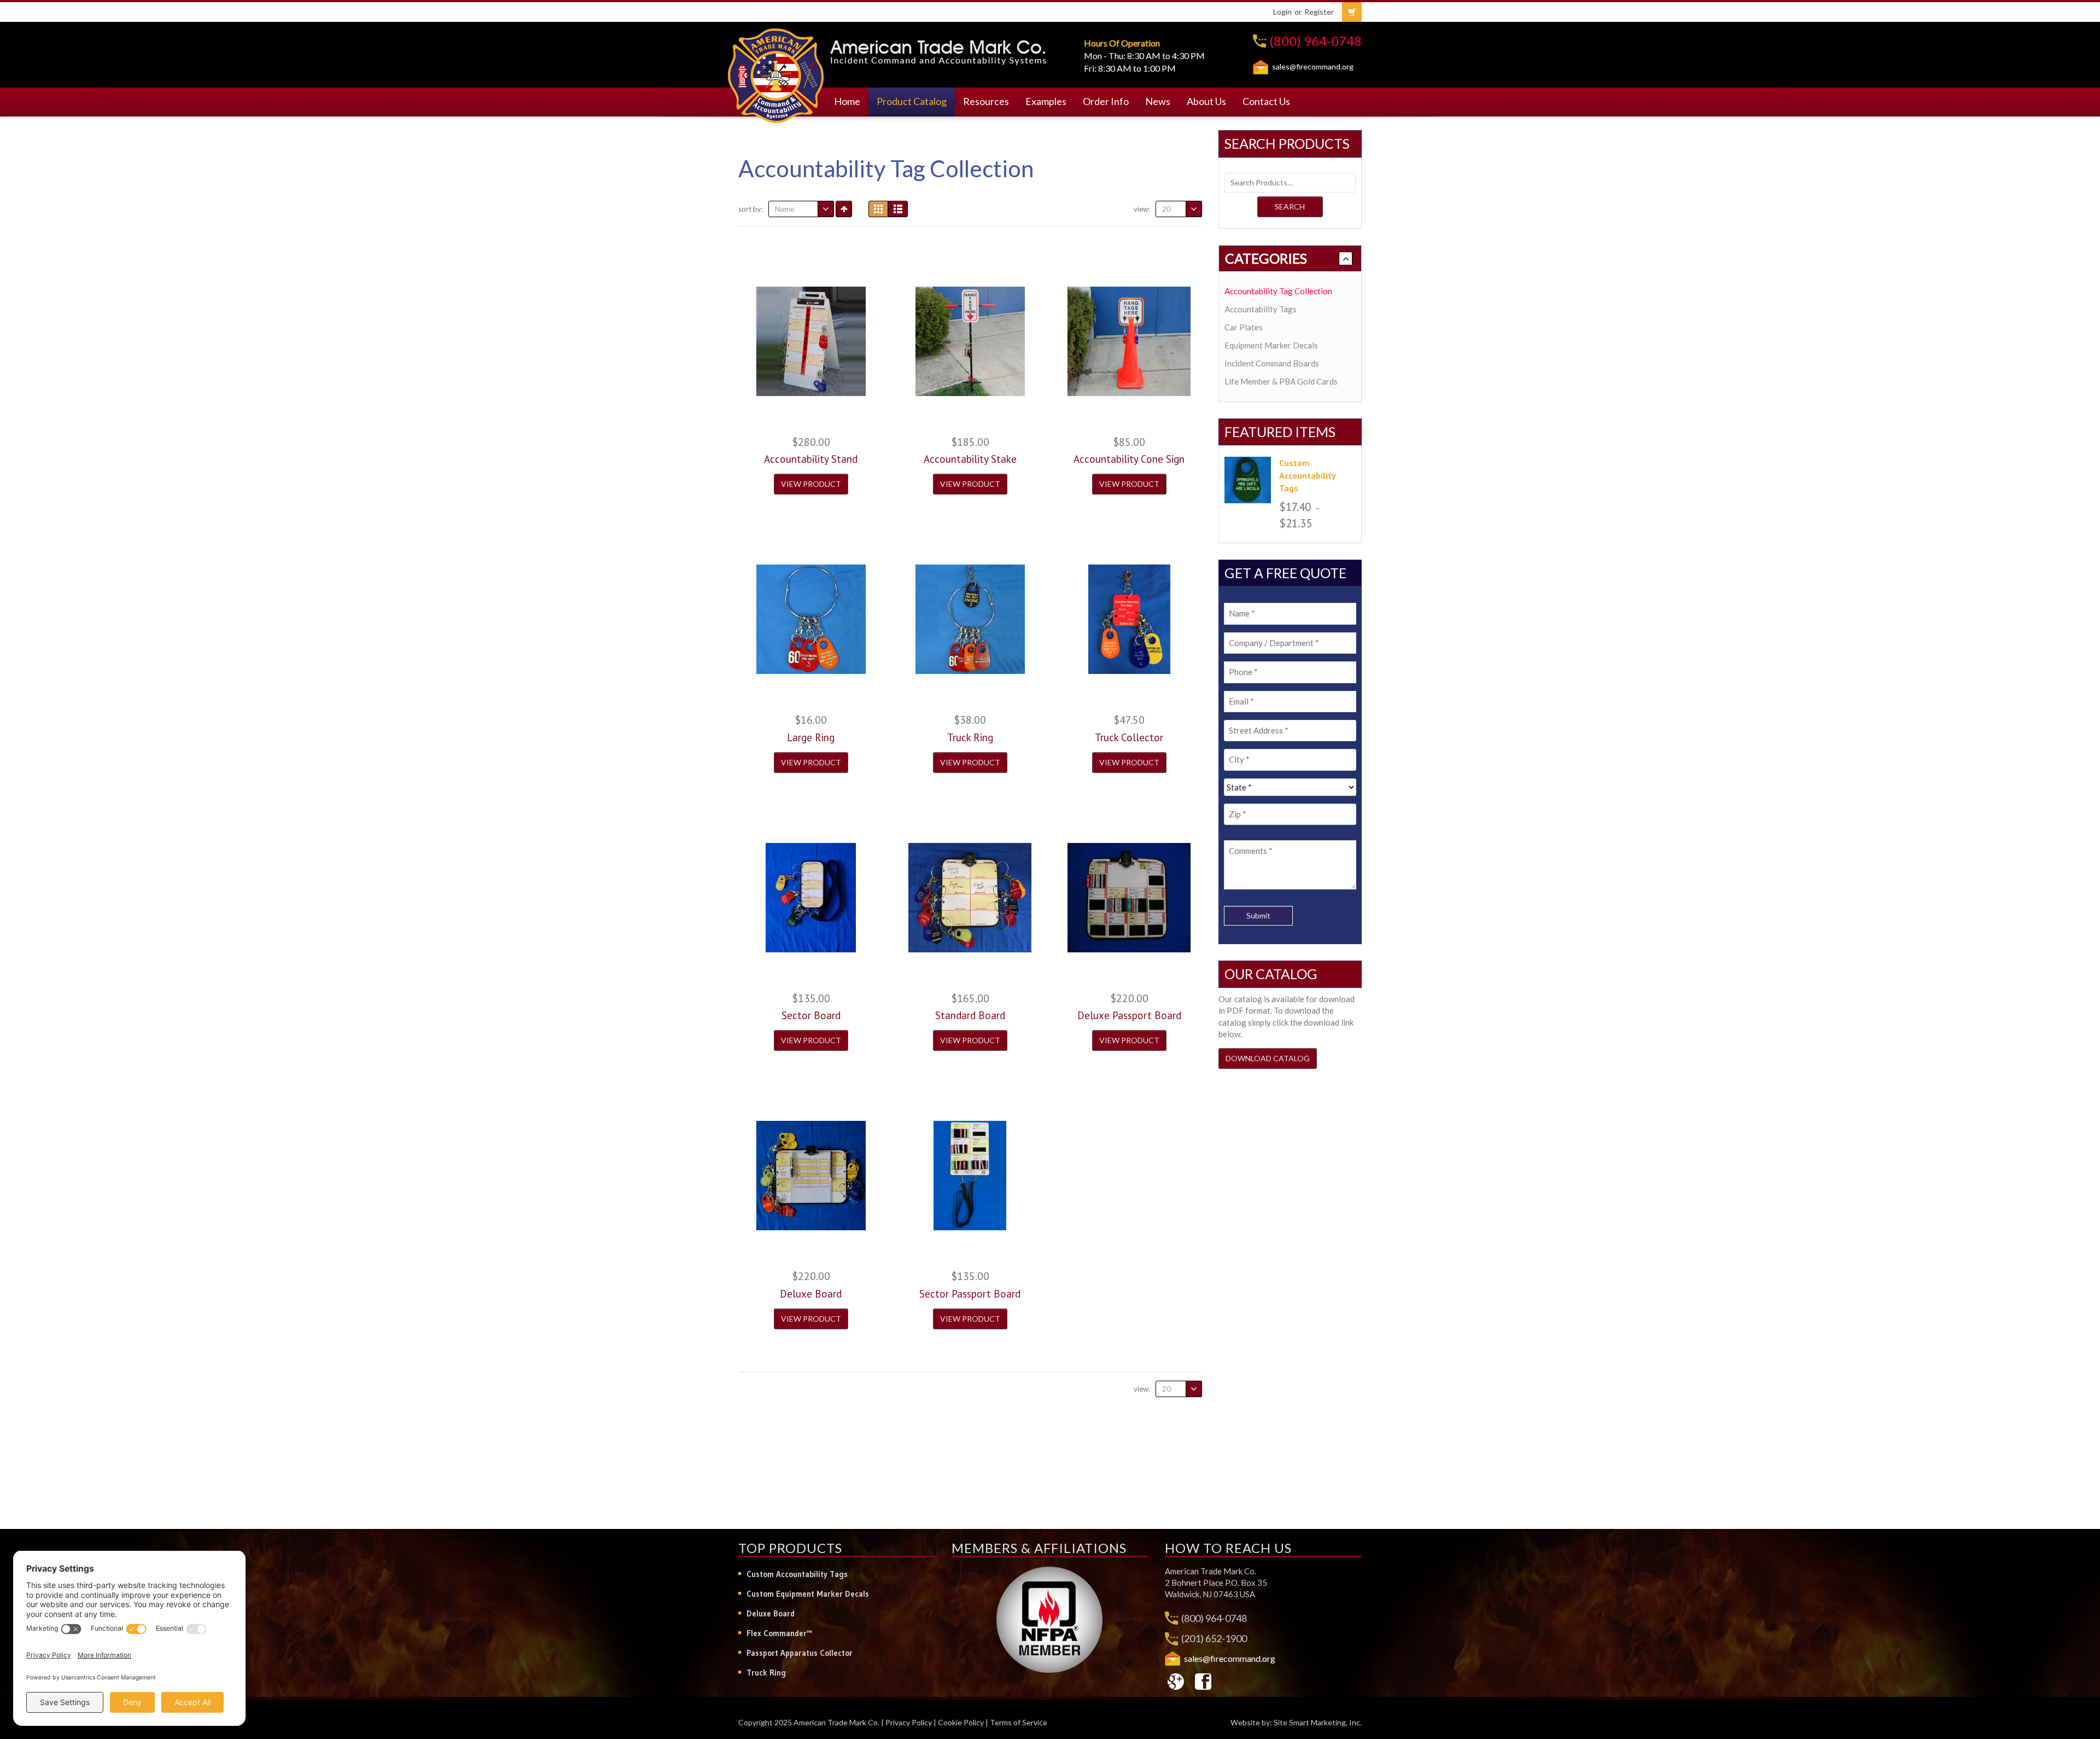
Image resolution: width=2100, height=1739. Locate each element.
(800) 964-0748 (1316, 41)
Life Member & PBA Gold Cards (1281, 381)
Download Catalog (1268, 1058)
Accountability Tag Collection (1278, 291)
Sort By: (751, 209)
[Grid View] (878, 209)
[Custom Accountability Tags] (1248, 480)
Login (1282, 12)
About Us (1206, 101)
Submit (1258, 915)
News (1158, 101)
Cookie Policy (961, 1722)
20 (1166, 209)
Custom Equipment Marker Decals (808, 1594)
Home (847, 101)
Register (1319, 12)
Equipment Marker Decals (1271, 345)
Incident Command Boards (1272, 363)
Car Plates (1244, 327)
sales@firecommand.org (1313, 66)
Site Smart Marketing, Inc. (1318, 1722)
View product (811, 484)
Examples (1046, 101)
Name (785, 209)
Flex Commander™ (779, 1633)
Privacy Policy (909, 1722)
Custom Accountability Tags (797, 1574)
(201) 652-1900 (1214, 1638)
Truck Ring (766, 1673)
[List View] (898, 209)
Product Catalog (912, 101)
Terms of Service (1019, 1722)
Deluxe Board (771, 1613)
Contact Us (1266, 101)
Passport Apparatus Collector (800, 1653)
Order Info (1106, 101)
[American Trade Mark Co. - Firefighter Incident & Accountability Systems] (776, 74)
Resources (986, 101)
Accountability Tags (1261, 309)
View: (1142, 209)
